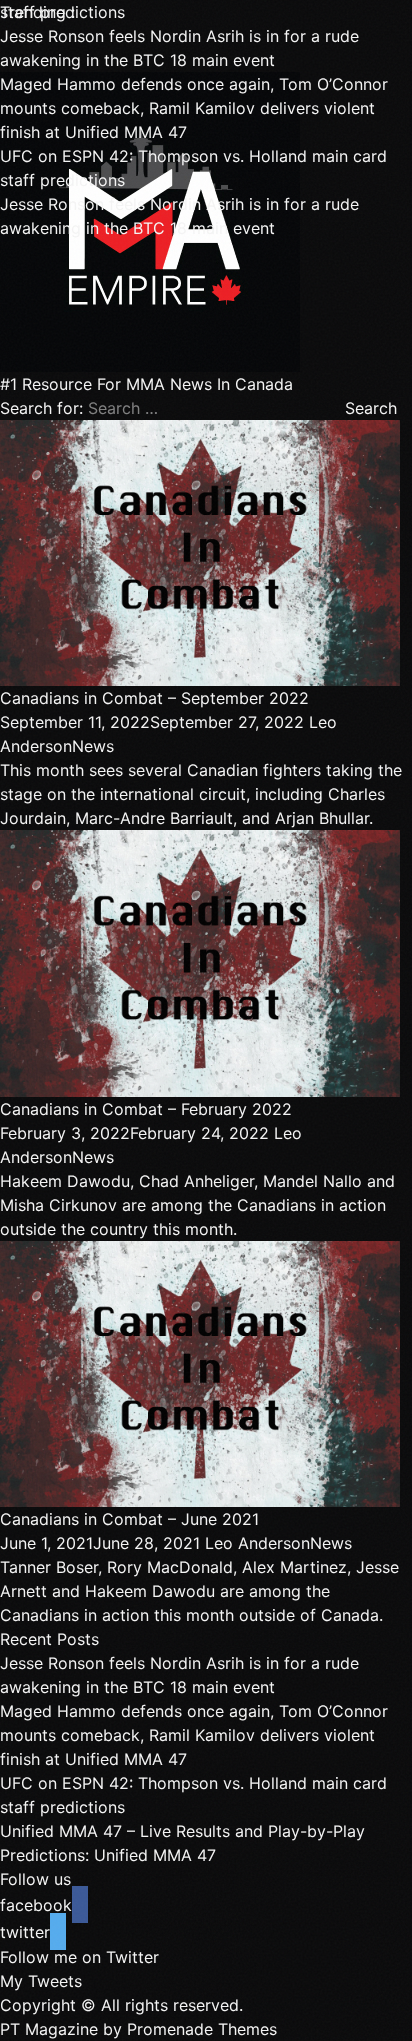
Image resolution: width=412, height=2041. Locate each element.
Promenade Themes (202, 2029)
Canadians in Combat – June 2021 (129, 1519)
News (93, 746)
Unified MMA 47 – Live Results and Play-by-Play (182, 1831)
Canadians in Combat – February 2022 (146, 1109)
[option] (206, 48)
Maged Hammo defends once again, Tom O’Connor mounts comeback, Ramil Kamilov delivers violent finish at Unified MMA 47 (194, 108)
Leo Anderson (257, 1543)
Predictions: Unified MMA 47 (108, 1855)
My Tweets (41, 1981)
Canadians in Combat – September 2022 (154, 698)
